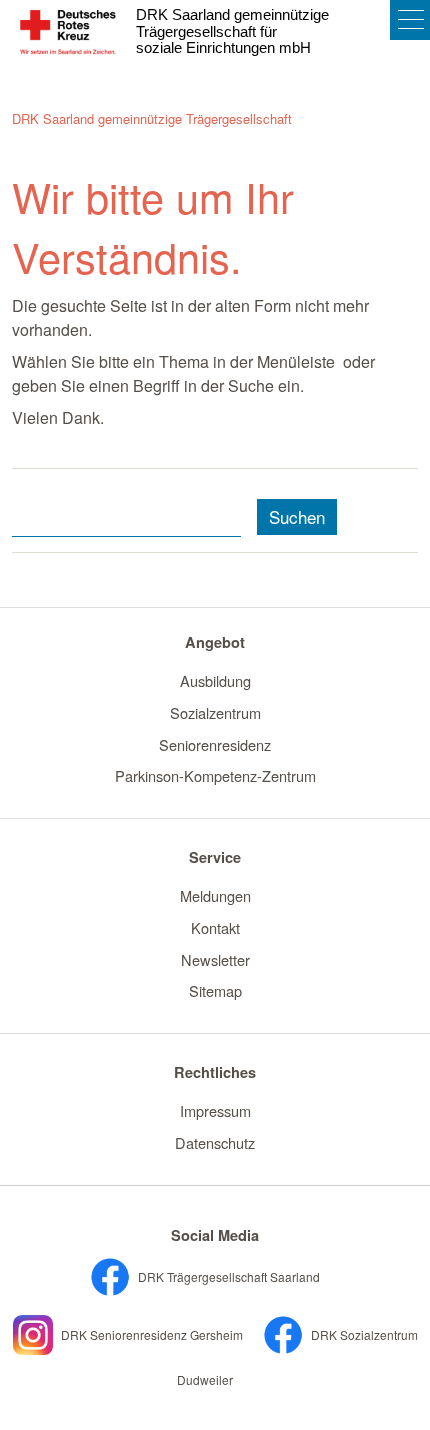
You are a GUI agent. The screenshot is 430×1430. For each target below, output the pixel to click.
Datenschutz (215, 1142)
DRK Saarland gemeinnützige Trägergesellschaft (152, 118)
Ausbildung (215, 680)
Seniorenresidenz (215, 744)
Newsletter (215, 959)
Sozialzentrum (215, 712)
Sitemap (215, 990)
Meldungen (215, 895)
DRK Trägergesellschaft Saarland (227, 1276)
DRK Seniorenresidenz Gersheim (150, 1334)
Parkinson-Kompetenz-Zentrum (215, 775)
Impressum (215, 1110)
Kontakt (215, 927)
